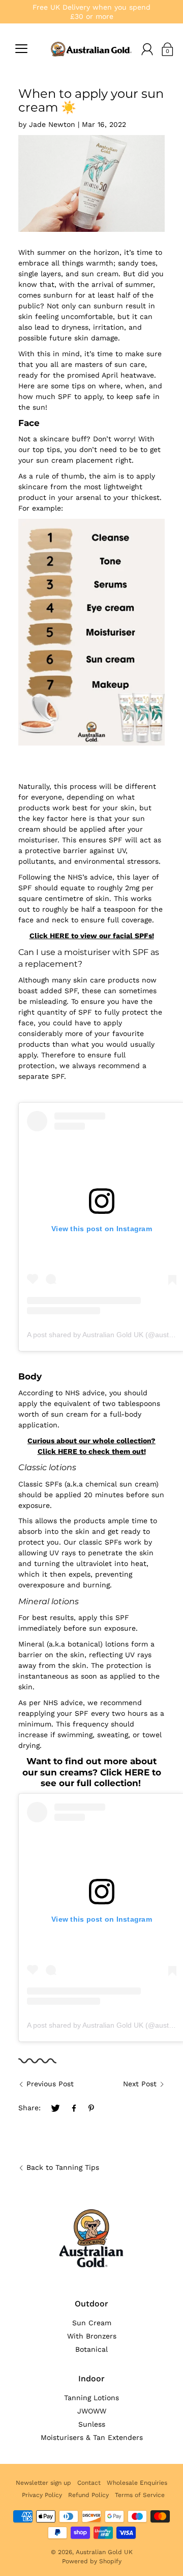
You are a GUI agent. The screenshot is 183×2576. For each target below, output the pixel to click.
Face (29, 423)
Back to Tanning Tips (63, 2167)
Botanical (91, 2349)
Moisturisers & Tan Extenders (92, 2437)
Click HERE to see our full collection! (101, 1778)
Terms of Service (140, 2495)
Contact (89, 2483)
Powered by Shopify (92, 2561)
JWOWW (92, 2411)
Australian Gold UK (104, 2552)
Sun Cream (92, 2323)
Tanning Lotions (91, 2398)
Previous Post (50, 2084)
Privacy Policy (42, 2495)
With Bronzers (92, 2336)
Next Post (140, 2084)
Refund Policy (88, 2495)
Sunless (92, 2424)
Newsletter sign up (43, 2483)
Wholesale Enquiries (137, 2483)
